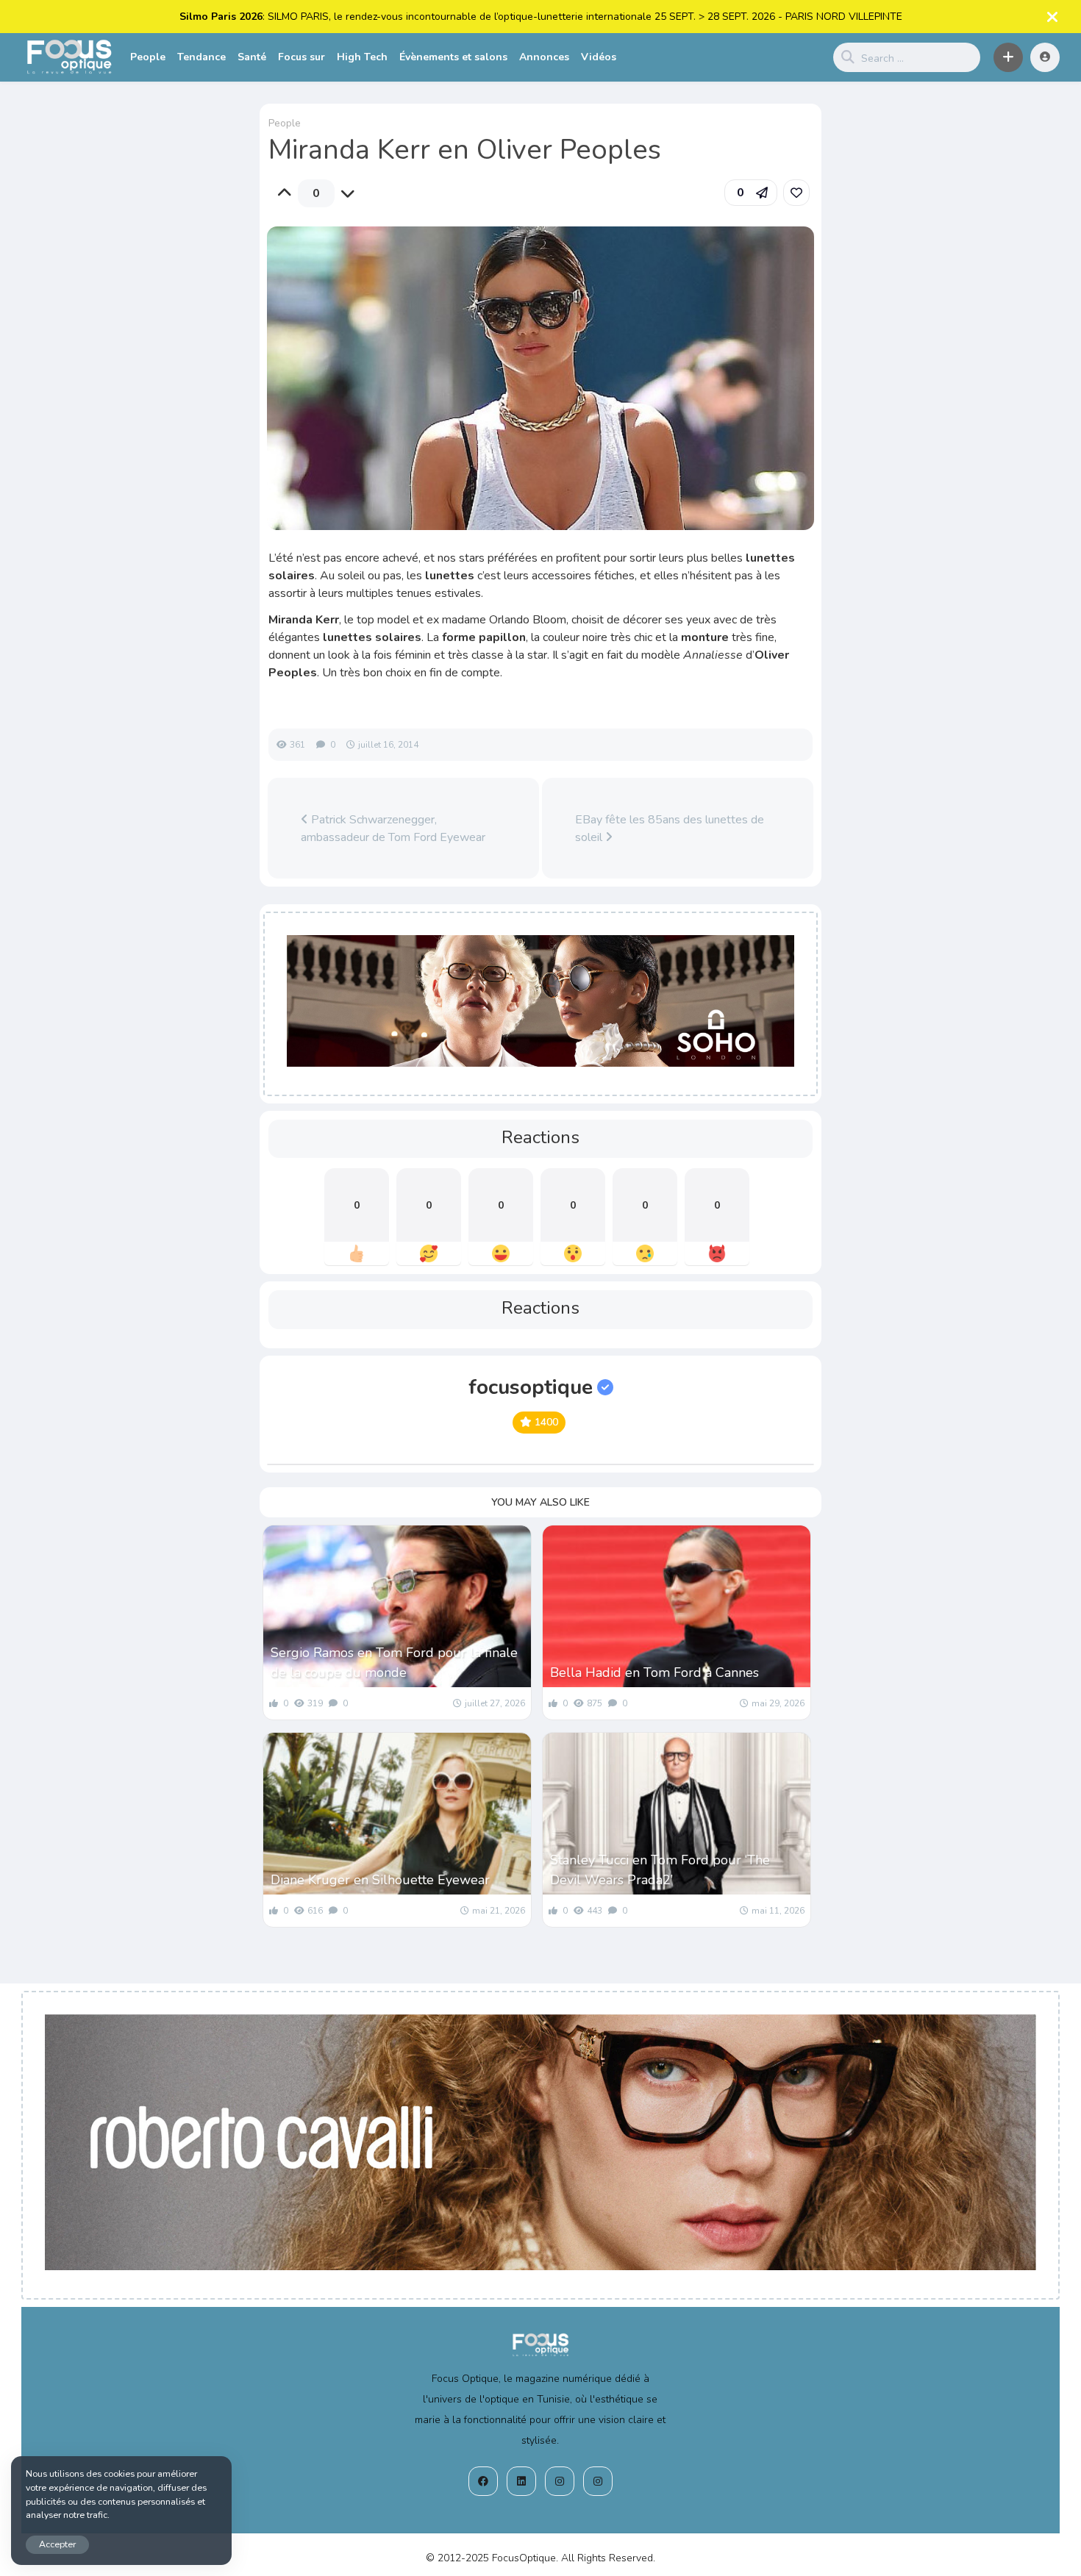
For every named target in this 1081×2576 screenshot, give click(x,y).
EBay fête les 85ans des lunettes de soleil (670, 829)
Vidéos (599, 57)
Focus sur (302, 57)
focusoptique (531, 1387)
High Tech (362, 57)
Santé (252, 57)
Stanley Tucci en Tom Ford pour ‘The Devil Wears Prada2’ (660, 1870)
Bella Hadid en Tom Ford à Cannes (654, 1672)
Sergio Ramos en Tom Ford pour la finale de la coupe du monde (394, 1663)
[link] (796, 193)
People (148, 57)
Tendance (201, 57)
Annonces (544, 57)
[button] (1008, 57)
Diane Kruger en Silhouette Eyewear (380, 1880)
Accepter (57, 2544)
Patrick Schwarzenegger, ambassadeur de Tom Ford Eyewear (393, 829)
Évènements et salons (453, 57)
